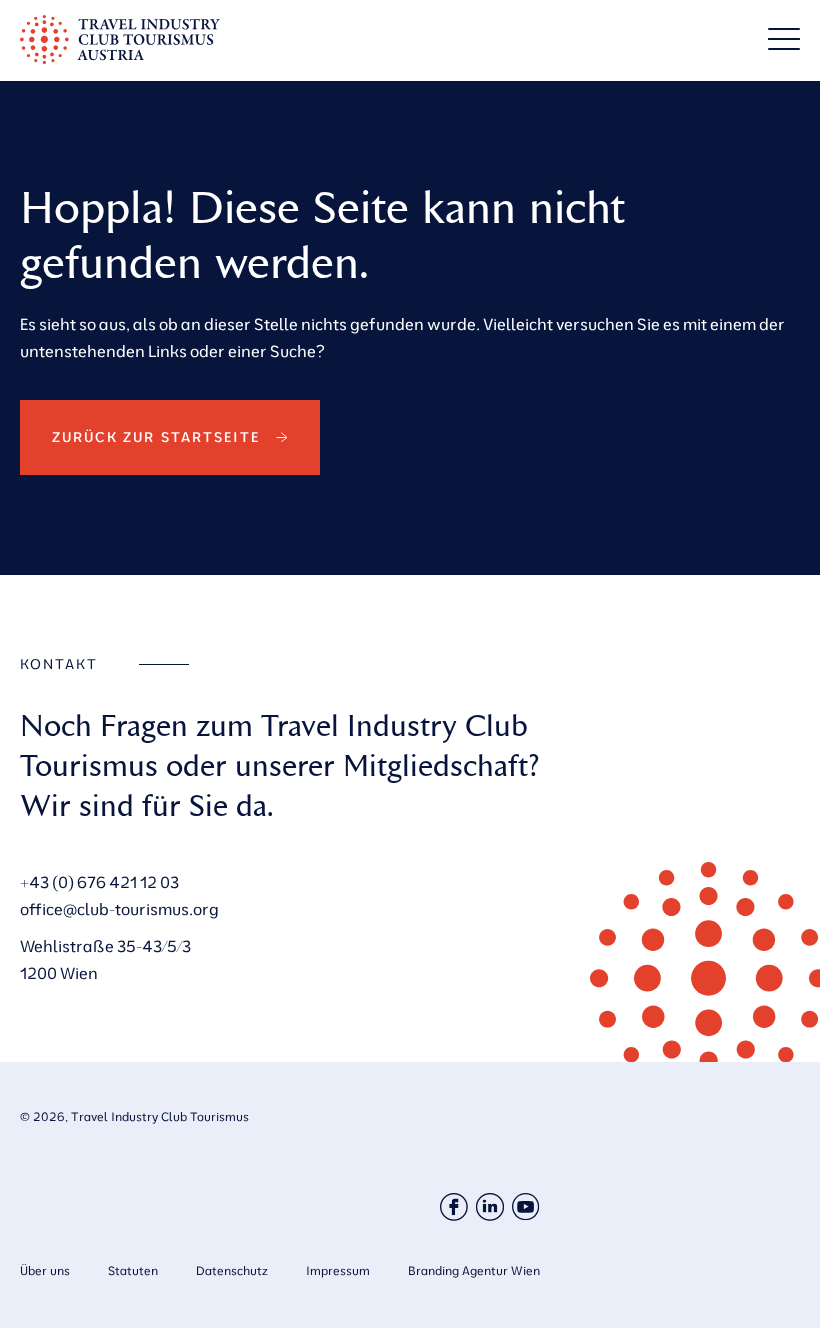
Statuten (133, 1270)
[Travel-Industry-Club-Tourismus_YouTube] (526, 1207)
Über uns (45, 1270)
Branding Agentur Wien (474, 1270)
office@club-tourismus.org (119, 909)
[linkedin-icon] (490, 1207)
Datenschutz (232, 1270)
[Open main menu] (784, 39)
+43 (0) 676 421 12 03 (99, 882)
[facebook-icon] (454, 1207)
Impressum (338, 1270)
